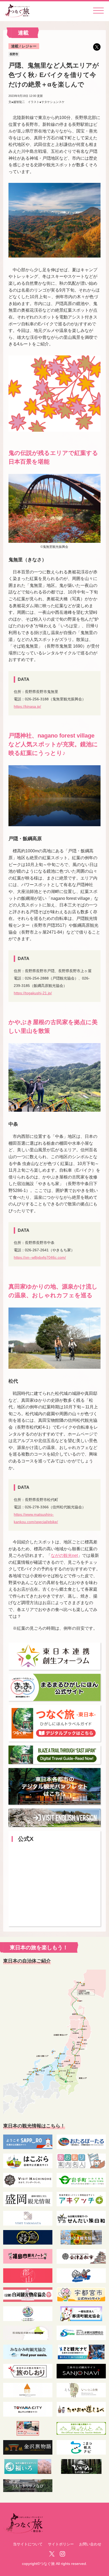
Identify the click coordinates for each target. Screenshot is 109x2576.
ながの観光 (64, 1555)
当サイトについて (28, 2544)
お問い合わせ (90, 2544)
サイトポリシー (61, 2544)
